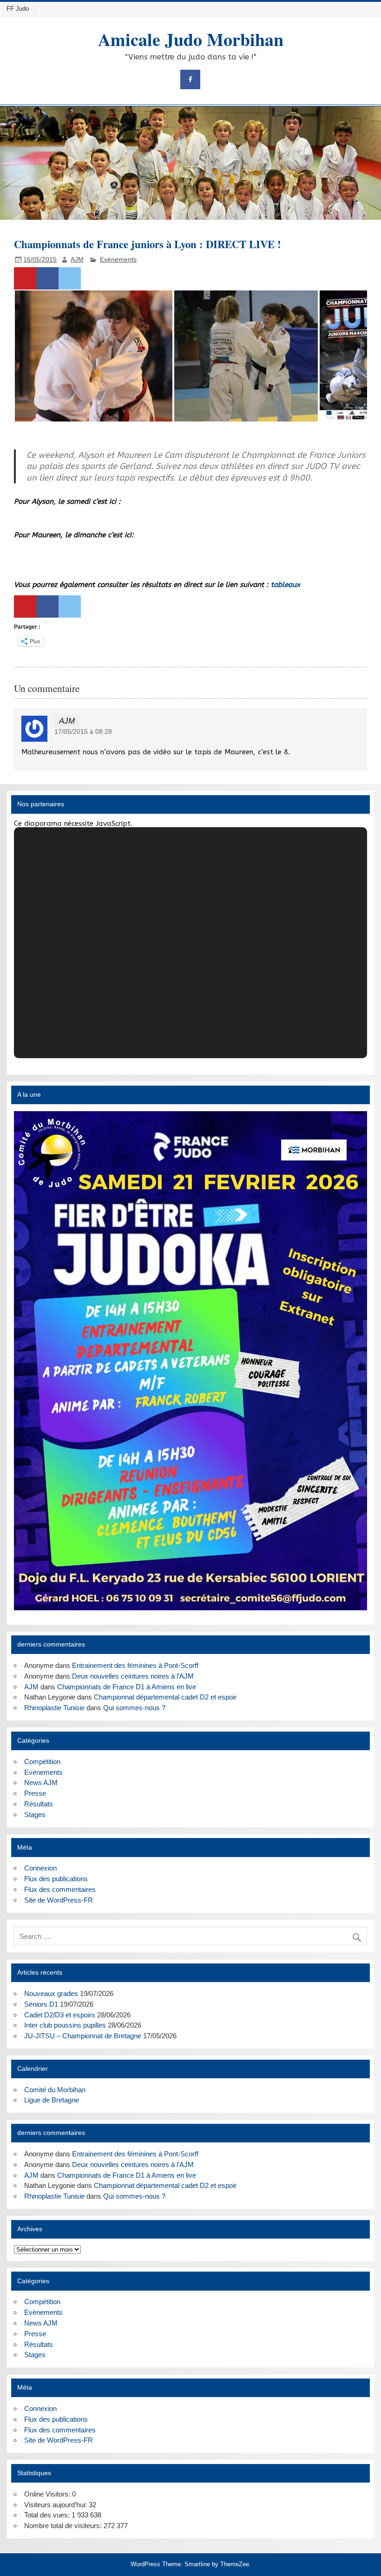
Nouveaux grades (51, 1993)
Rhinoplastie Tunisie (54, 1708)
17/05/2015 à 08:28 (83, 732)
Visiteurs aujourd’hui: (56, 2505)
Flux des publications (56, 1879)
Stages (35, 1815)
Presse (35, 1793)
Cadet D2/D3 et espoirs (60, 2015)
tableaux (286, 585)
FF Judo (18, 9)
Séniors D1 (41, 2004)
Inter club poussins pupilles (65, 2025)
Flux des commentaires (60, 1889)
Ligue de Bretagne (52, 2100)
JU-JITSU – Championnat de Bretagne (83, 2036)
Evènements (118, 260)
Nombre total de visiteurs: (64, 2526)
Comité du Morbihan (55, 2090)
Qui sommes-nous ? (134, 1708)
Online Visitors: (48, 2494)
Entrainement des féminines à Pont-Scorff (135, 1665)
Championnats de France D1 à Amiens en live (127, 1687)
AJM (77, 260)
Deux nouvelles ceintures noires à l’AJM (133, 1676)
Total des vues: (48, 2515)
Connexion (40, 1868)
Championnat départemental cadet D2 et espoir (165, 1697)
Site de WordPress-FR (59, 1900)
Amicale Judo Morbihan (191, 39)
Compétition (42, 1762)
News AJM (41, 1782)
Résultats (39, 1804)
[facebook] (190, 80)
